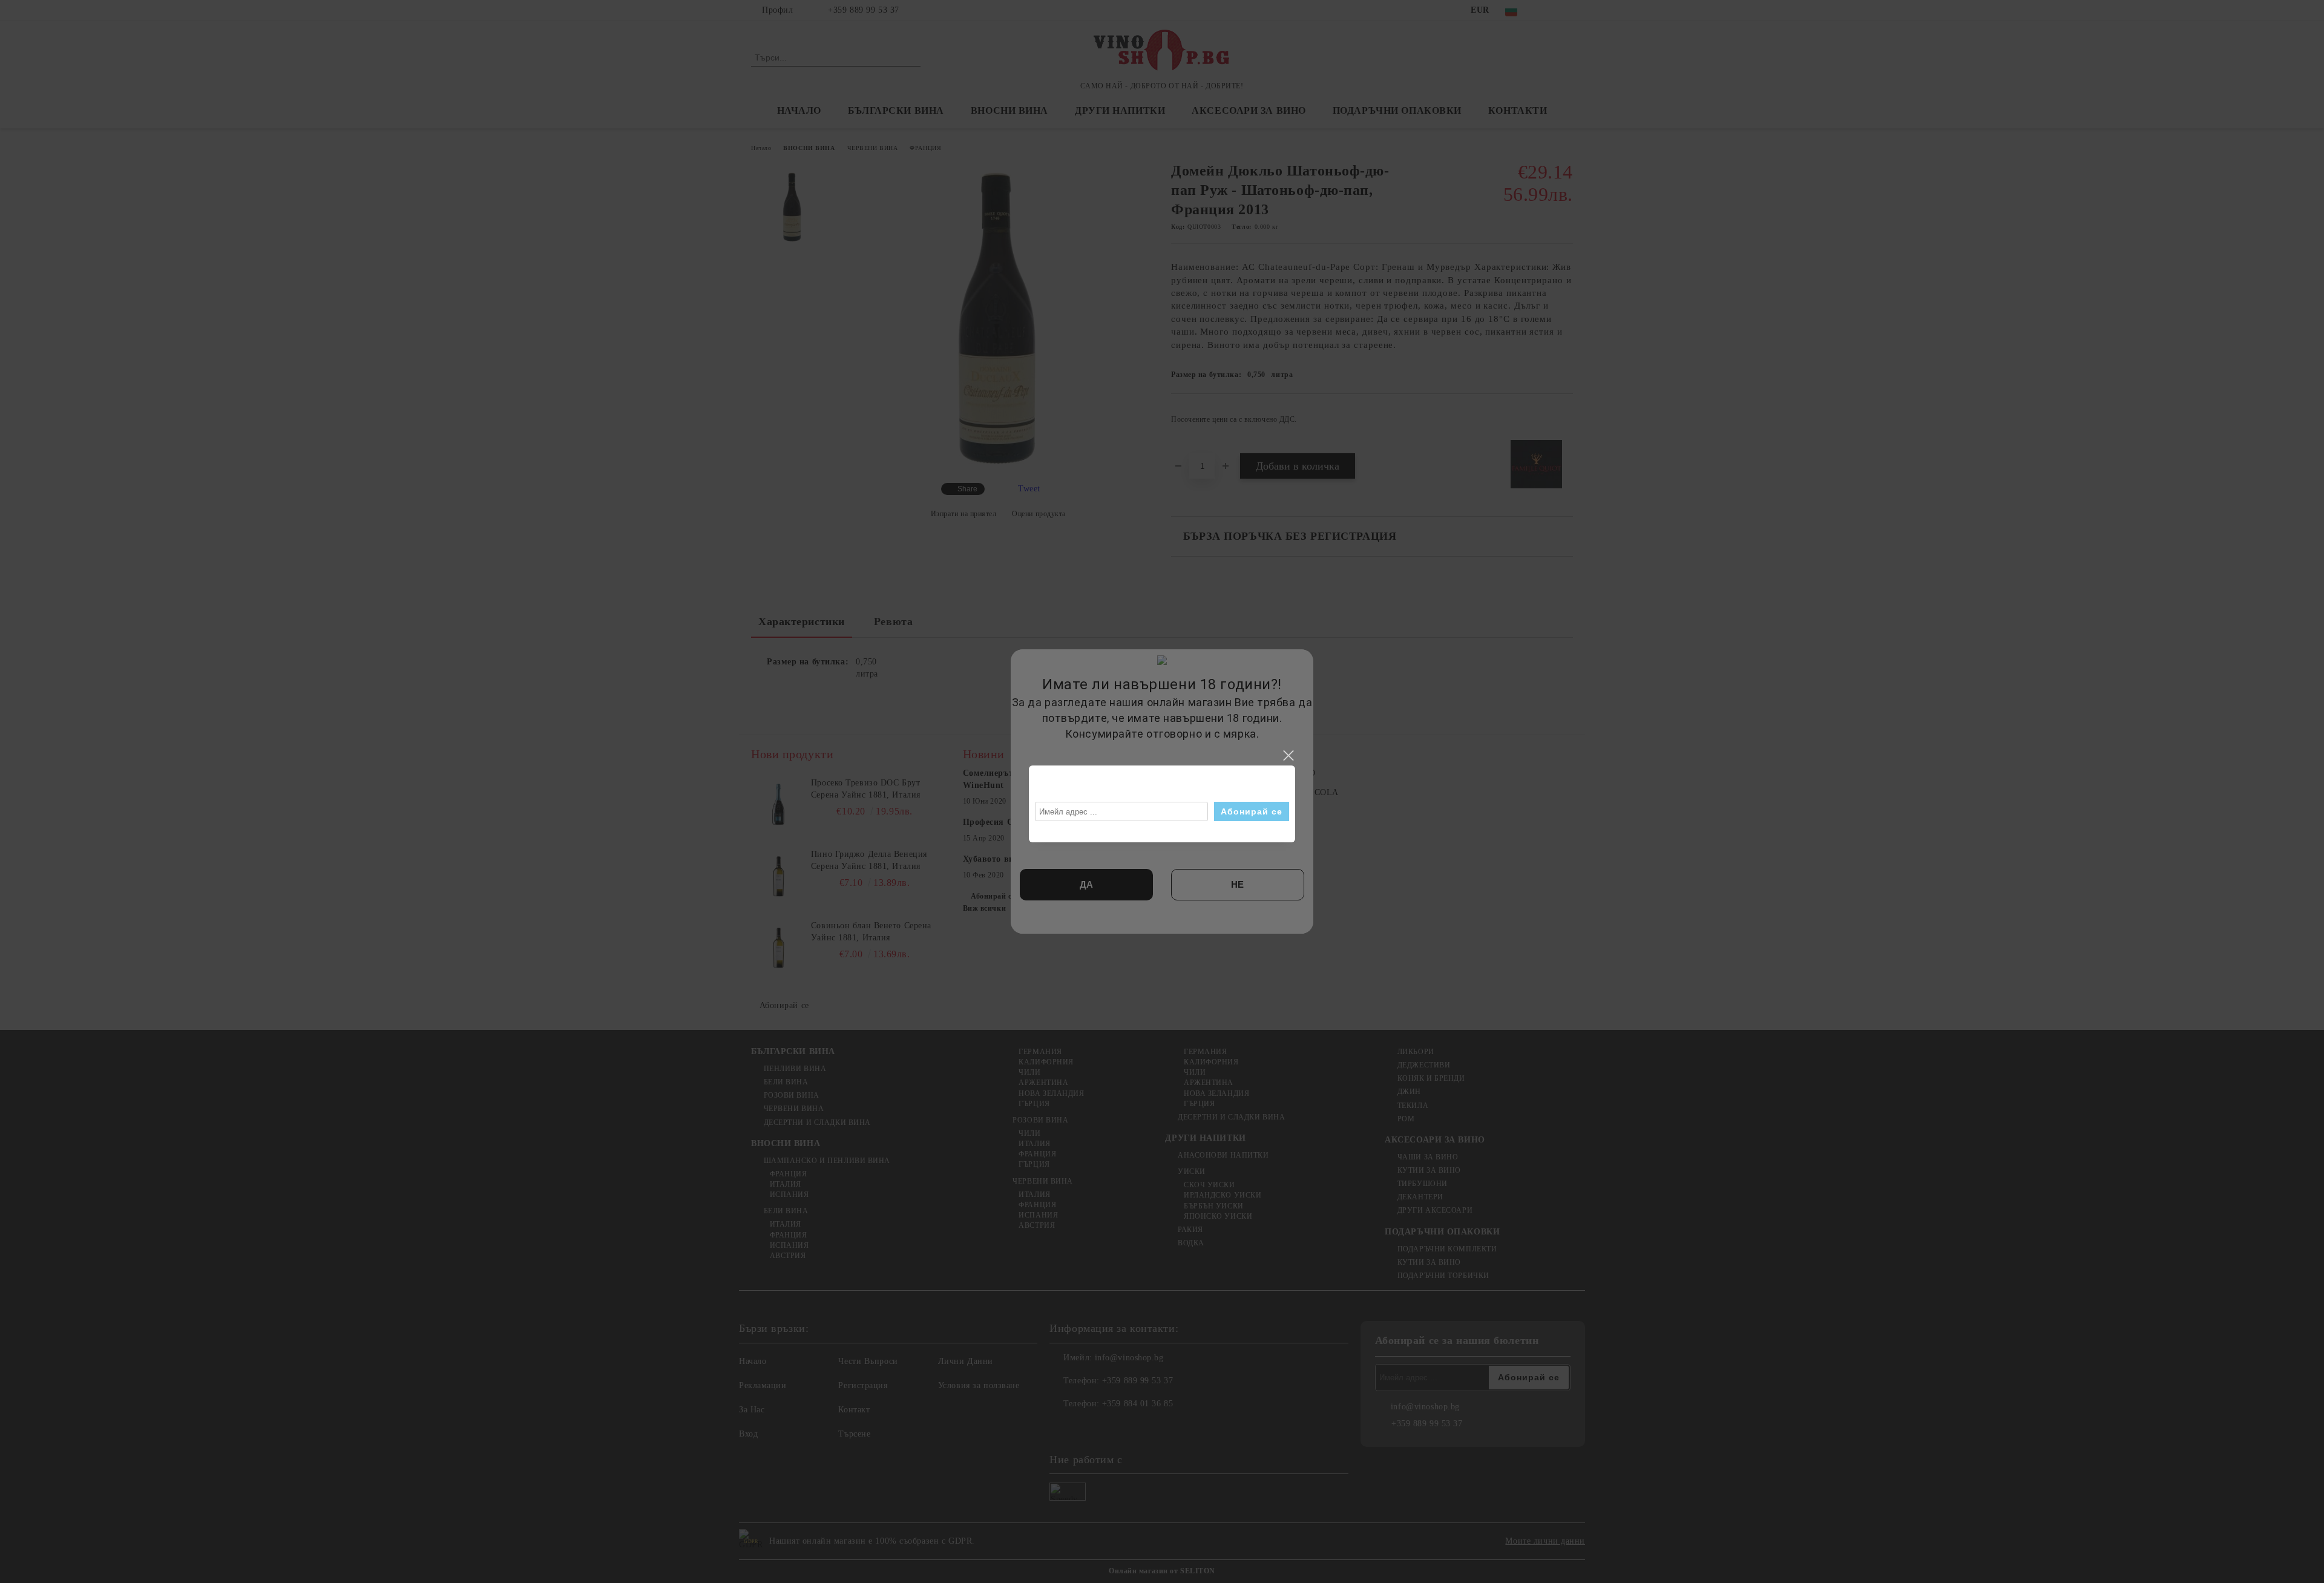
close (1288, 756)
